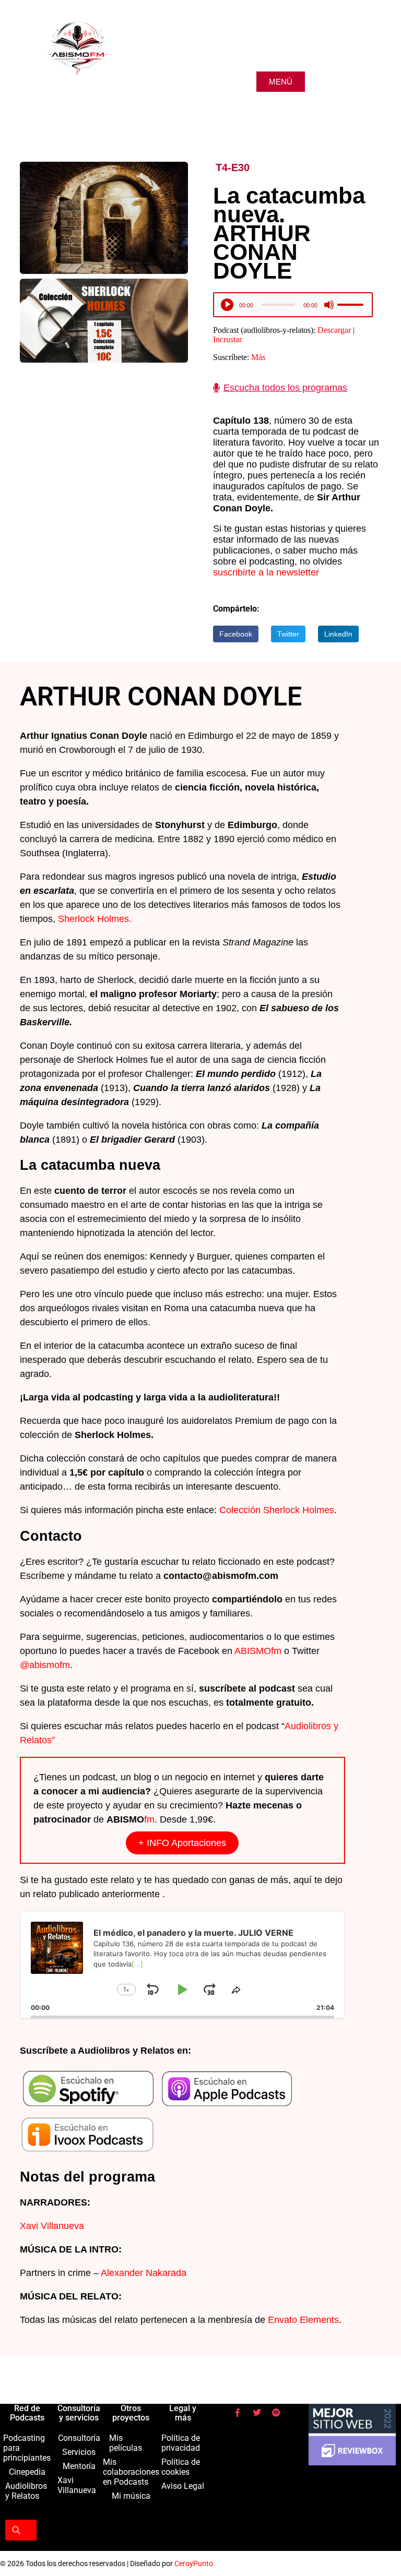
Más (258, 357)
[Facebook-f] (238, 2413)
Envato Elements (303, 2320)
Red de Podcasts (27, 2413)
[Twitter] (257, 2413)
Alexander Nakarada (144, 2273)
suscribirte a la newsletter (266, 572)
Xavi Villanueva (52, 2226)
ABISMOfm (258, 1651)
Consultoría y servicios (79, 2413)
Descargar (334, 330)
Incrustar (227, 339)
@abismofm (45, 1665)
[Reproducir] (228, 305)
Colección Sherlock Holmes (277, 1510)
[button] (236, 634)
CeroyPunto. (195, 2563)
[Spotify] (276, 2413)
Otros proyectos (131, 2413)
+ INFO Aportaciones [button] (182, 1843)
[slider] (352, 305)
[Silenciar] (329, 305)
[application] (293, 307)
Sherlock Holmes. (96, 919)
